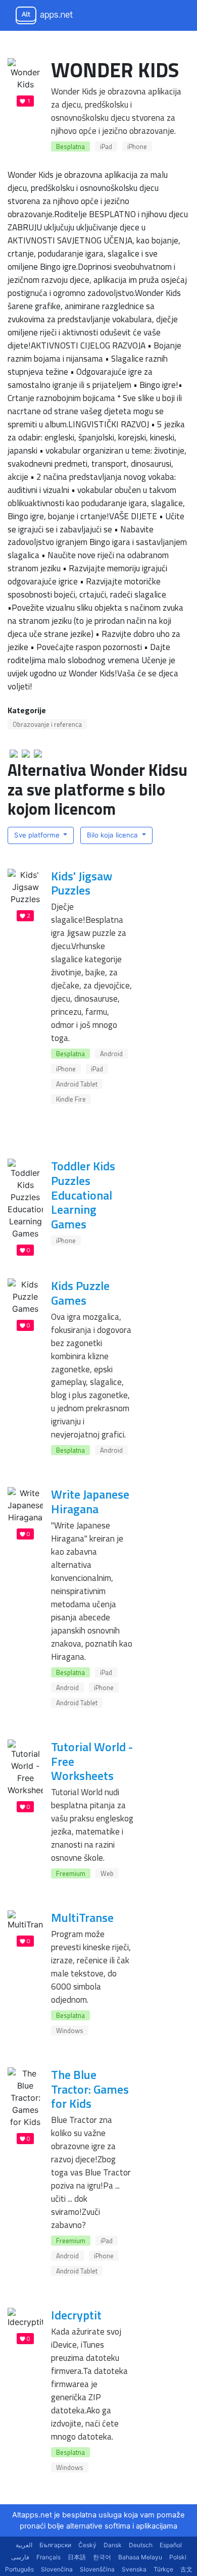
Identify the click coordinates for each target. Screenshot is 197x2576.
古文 (186, 2569)
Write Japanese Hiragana (90, 1501)
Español (171, 2545)
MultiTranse (82, 1917)
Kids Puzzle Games (80, 1293)
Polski (178, 2557)
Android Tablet (77, 1084)
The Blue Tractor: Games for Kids (90, 2089)
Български (55, 2545)
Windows (70, 2030)
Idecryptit (76, 2315)
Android (111, 1054)
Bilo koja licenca (113, 835)
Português (19, 2569)
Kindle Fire (71, 1099)
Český (87, 2545)
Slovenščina (97, 2569)
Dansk (113, 2545)
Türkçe (163, 2569)
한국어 (102, 2557)
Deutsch (141, 2545)
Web (107, 1873)
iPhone (137, 146)
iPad (106, 146)
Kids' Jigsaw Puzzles (82, 883)
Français (48, 2557)
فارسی (20, 2557)
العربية (24, 2545)
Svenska (134, 2569)
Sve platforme (38, 835)
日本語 (77, 2557)
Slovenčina (57, 2569)
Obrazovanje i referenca (47, 724)
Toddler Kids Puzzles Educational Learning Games (83, 1195)
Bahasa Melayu (140, 2557)
